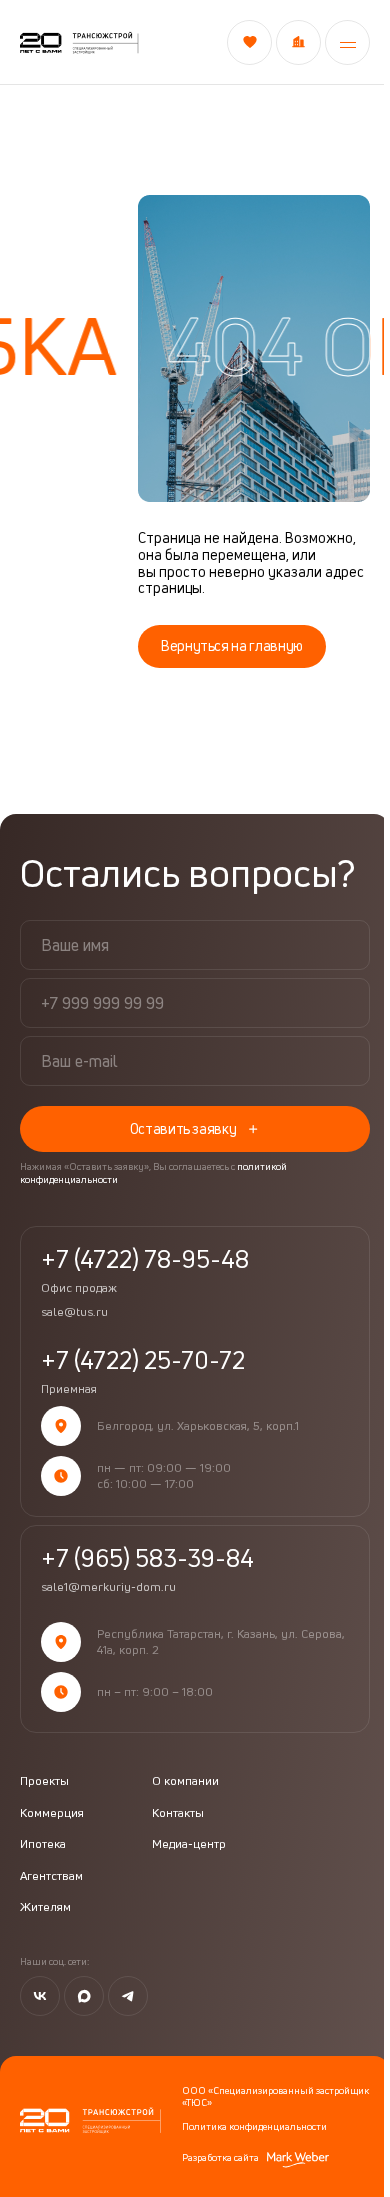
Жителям (45, 1907)
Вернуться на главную (232, 645)
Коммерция (52, 1813)
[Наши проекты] (294, 42)
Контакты (178, 1813)
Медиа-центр (189, 1844)
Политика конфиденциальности (254, 2126)
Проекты (44, 1781)
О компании (185, 1781)
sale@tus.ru (74, 1312)
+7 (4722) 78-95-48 (145, 1271)
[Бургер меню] (343, 42)
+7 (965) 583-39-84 (147, 1558)
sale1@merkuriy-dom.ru (108, 1587)
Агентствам (51, 1876)
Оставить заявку (183, 1128)
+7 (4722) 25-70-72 (143, 1372)
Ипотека (43, 1844)
